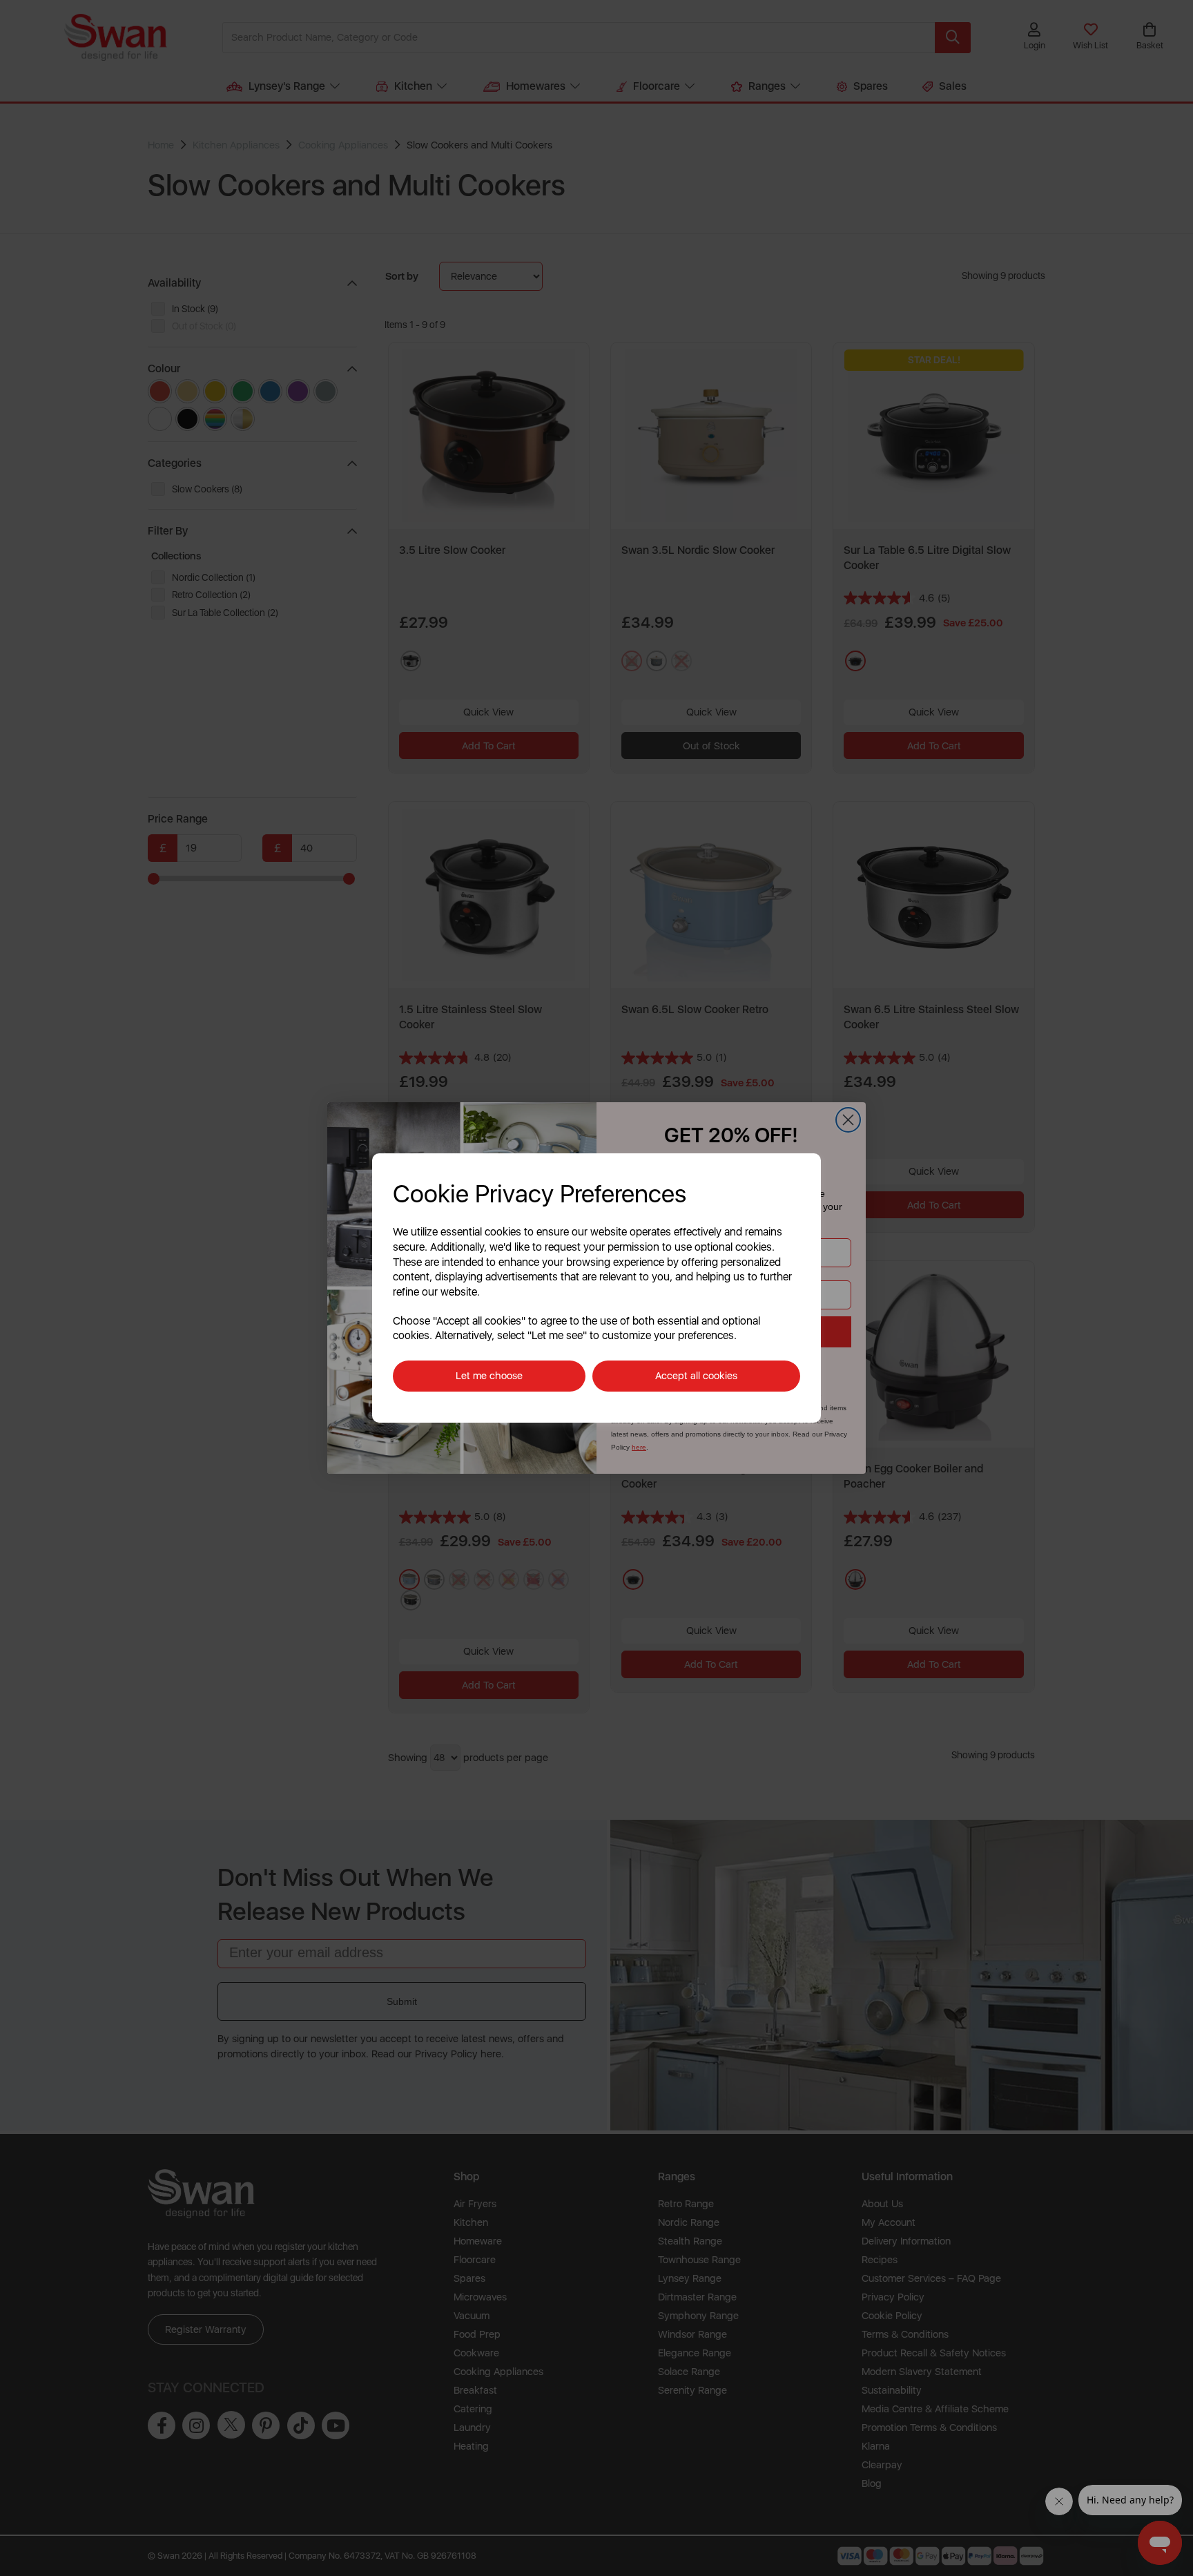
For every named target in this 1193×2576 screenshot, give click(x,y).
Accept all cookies (696, 1376)
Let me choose (489, 1376)
